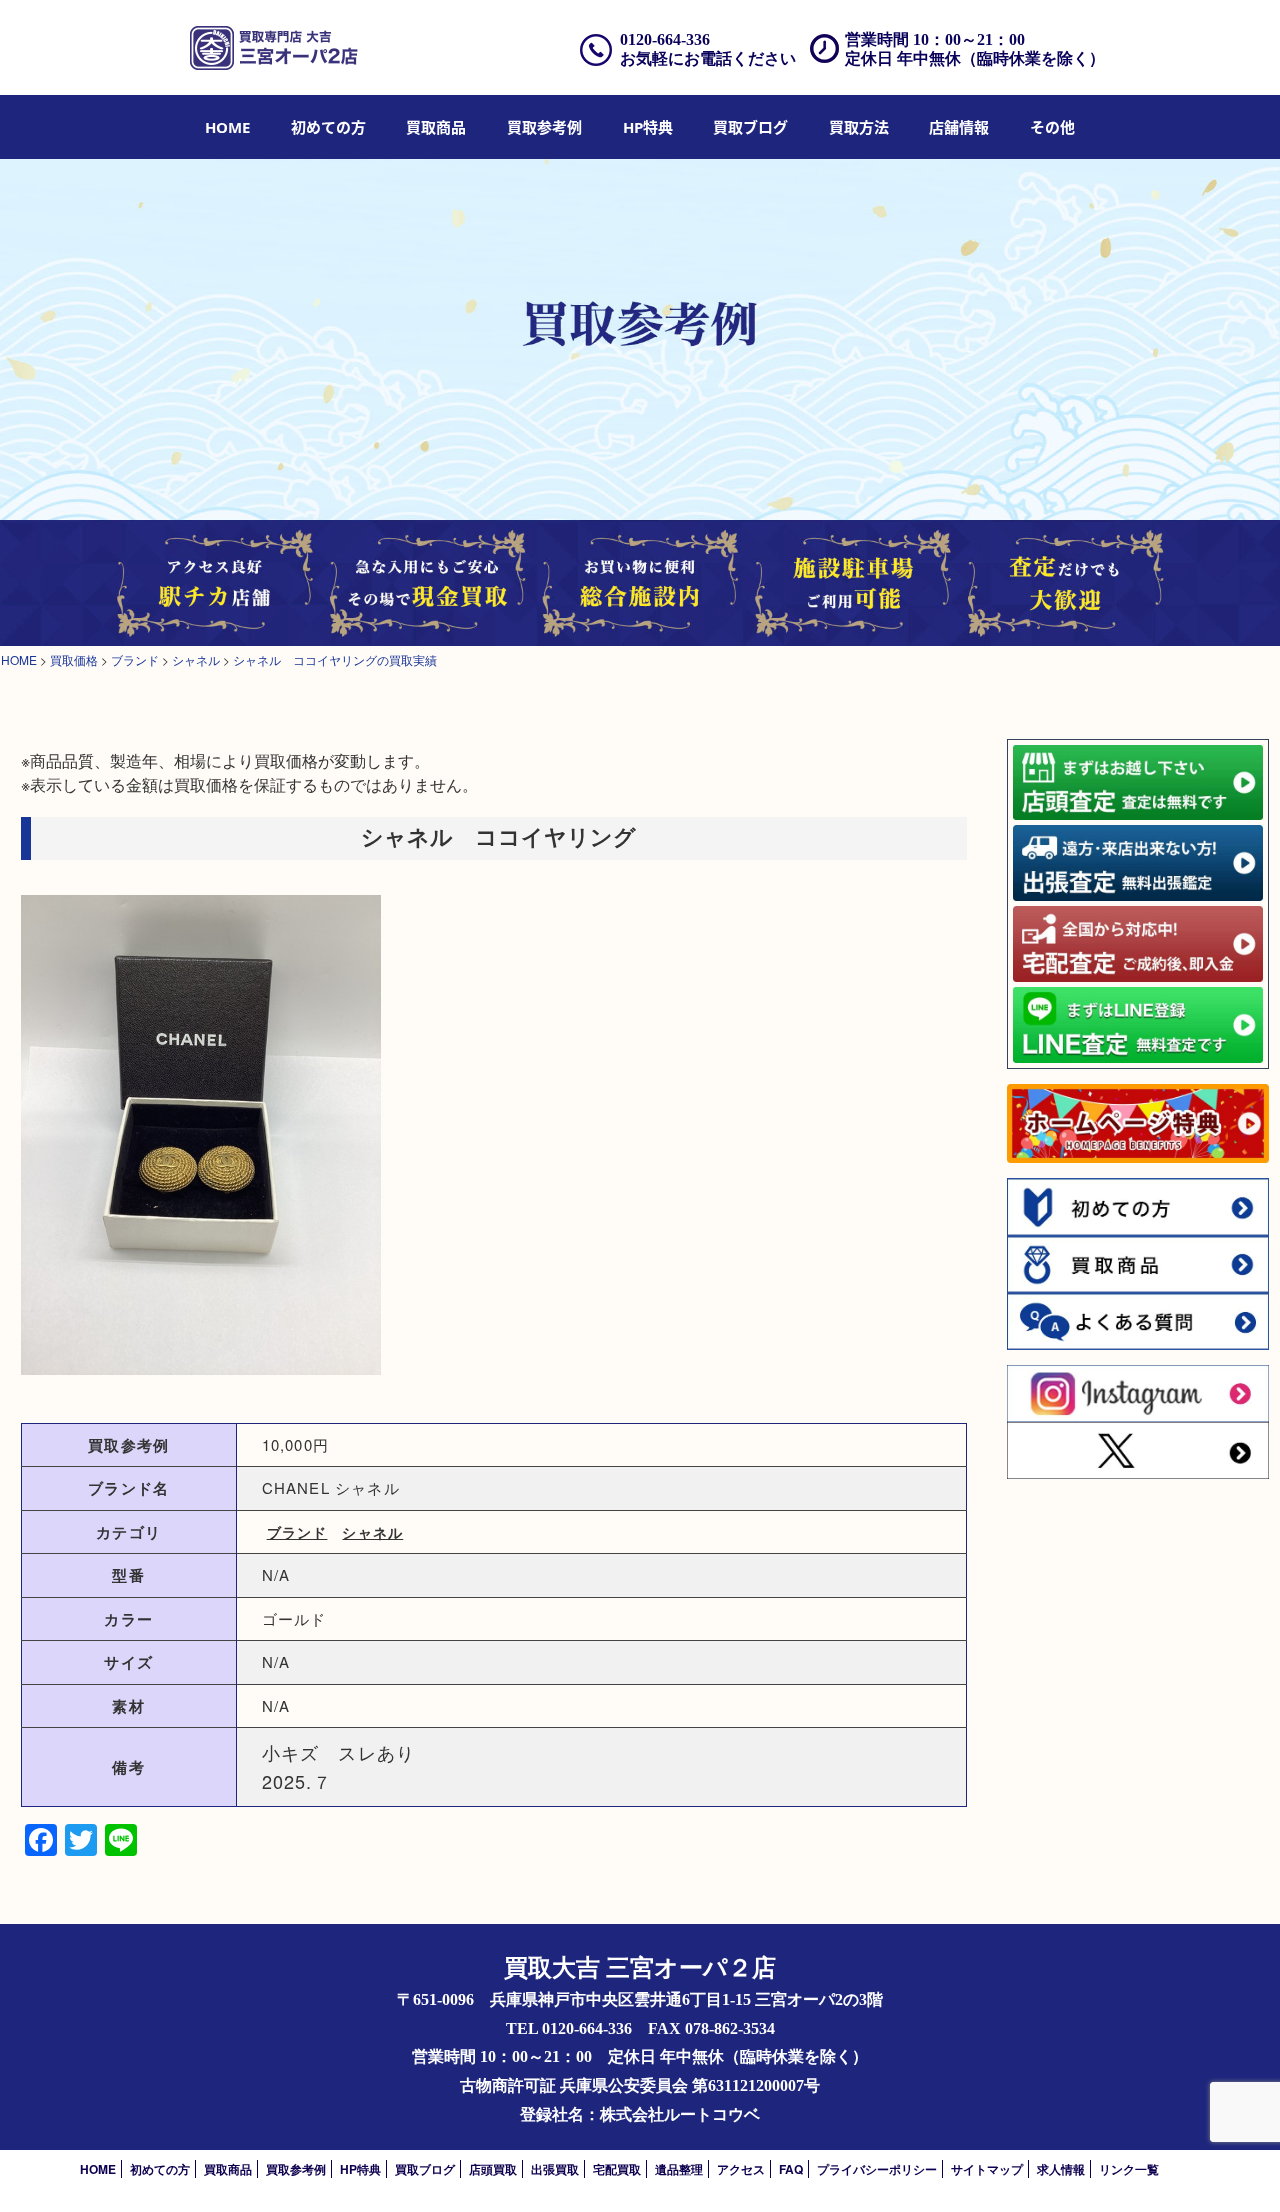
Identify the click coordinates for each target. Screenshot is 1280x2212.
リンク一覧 (1129, 2169)
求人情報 (1061, 2169)
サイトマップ (987, 2169)
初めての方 (328, 127)
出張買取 (555, 2169)
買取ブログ (750, 127)
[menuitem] (227, 127)
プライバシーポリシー (877, 2169)
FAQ (791, 2169)
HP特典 (648, 127)
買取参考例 (544, 127)
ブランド (297, 1532)
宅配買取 (617, 2169)
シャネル (372, 1532)
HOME (227, 127)
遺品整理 (679, 2169)
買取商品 (436, 127)
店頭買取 (493, 2169)
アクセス (741, 2169)
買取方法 (859, 127)
